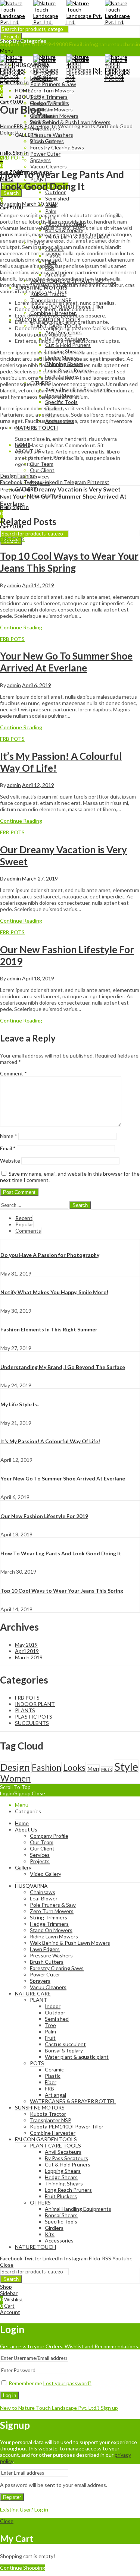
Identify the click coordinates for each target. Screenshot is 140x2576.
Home (7, 126)
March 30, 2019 (40, 204)
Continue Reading (21, 627)
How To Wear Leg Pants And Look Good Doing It (61, 1553)
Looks (74, 1767)
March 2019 (29, 1657)
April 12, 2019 (38, 785)
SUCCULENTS (32, 1723)
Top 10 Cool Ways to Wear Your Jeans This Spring (69, 562)
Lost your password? (67, 2383)
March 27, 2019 (40, 878)
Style (126, 1766)
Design (9, 476)
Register (12, 2497)
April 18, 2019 (38, 978)
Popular (24, 1224)
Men (93, 1768)
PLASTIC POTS (34, 1717)
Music (107, 1769)
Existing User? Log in (24, 2509)
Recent (24, 1218)
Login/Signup (15, 1793)
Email (8, 1148)
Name (9, 1136)
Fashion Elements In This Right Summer (49, 1329)
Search (11, 37)
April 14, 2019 (38, 585)
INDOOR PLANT (35, 1704)
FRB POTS (26, 126)
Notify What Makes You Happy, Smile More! (54, 1292)
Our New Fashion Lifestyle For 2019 (44, 1516)
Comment (13, 1073)
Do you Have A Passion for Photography (50, 1255)
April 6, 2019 (37, 685)
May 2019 (26, 1645)
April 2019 (27, 1651)
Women (15, 1778)
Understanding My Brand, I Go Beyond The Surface (63, 1367)
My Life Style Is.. (20, 1404)
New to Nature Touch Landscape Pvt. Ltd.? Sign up (59, 2408)
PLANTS (25, 1710)
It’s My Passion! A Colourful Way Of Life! (50, 1441)
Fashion (27, 476)
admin (14, 204)
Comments (28, 1231)
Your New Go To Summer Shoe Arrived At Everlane (66, 662)
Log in (10, 2395)
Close (38, 1793)
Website (10, 1161)
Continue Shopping (23, 2568)
